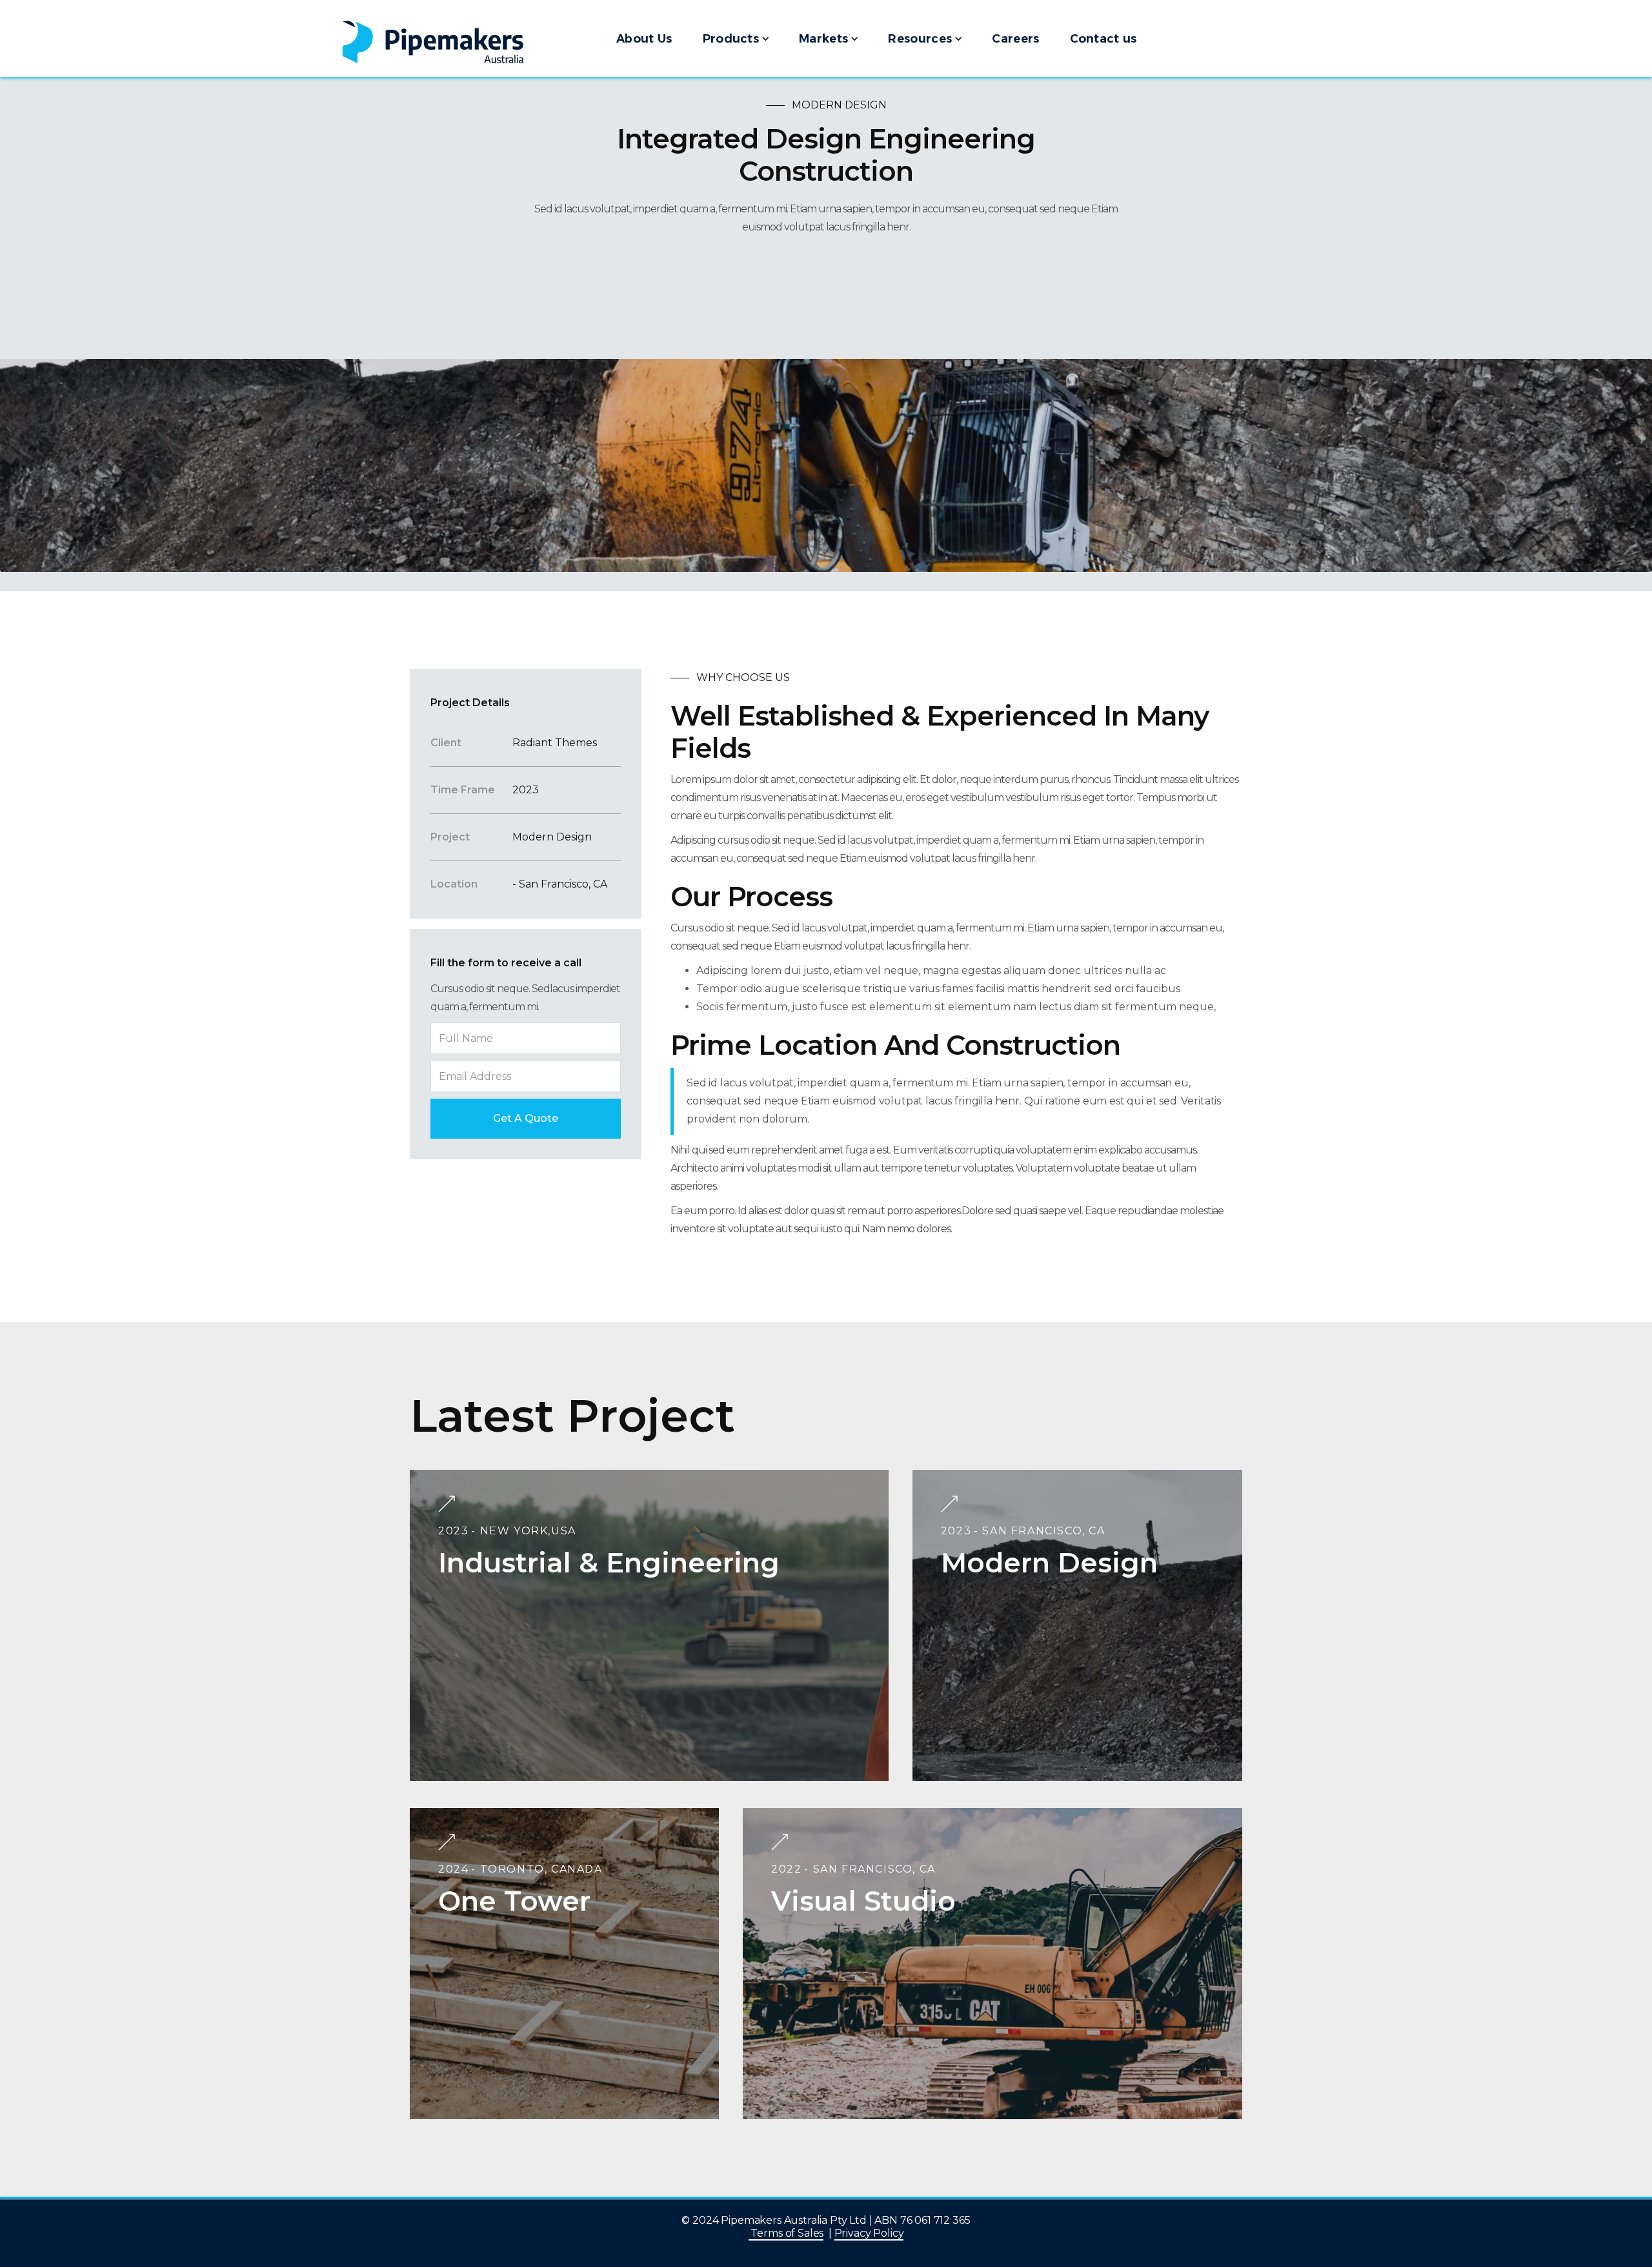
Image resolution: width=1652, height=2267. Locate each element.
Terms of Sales (786, 2233)
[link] (471, 38)
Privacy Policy (869, 2233)
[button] (735, 38)
